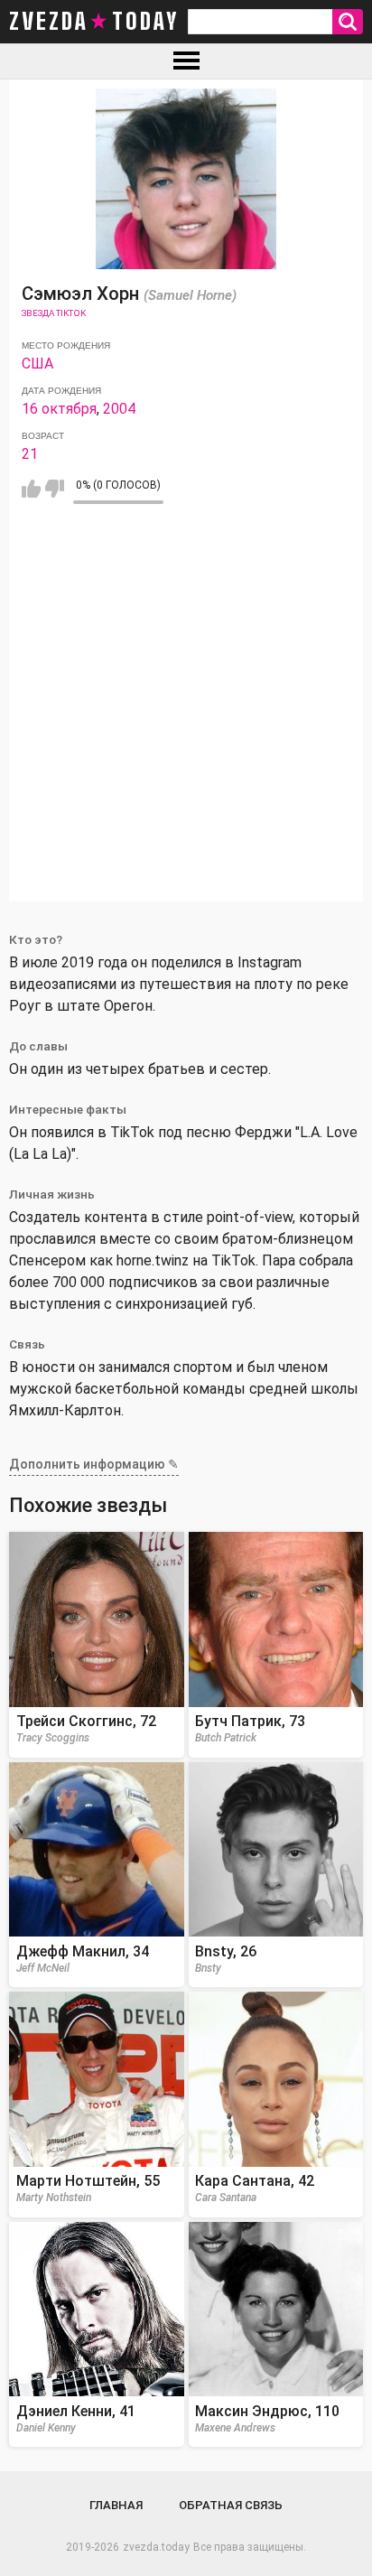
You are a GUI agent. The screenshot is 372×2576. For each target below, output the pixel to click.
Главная (116, 2505)
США (37, 364)
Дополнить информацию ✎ (94, 1464)
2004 (119, 409)
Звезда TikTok (54, 313)
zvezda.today (156, 2547)
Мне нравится (31, 489)
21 (30, 454)
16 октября (59, 409)
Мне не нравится (55, 489)
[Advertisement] (186, 715)
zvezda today (94, 22)
